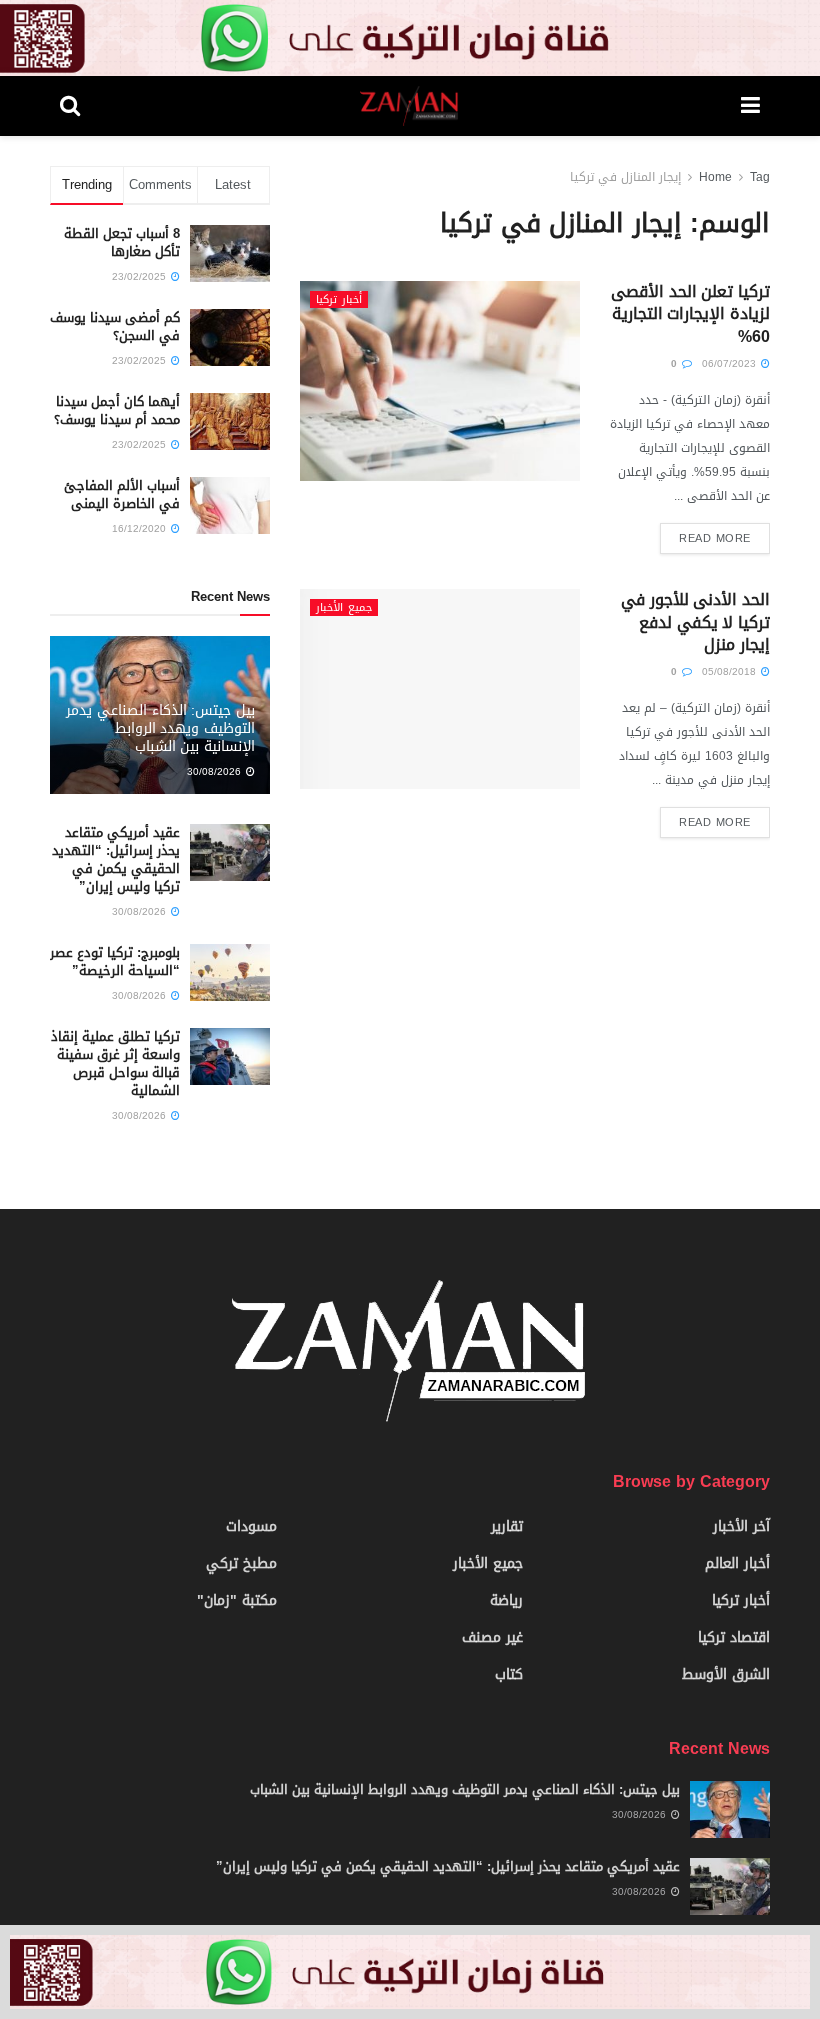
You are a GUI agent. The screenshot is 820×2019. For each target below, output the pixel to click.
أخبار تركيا (339, 299)
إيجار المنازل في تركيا (625, 177)
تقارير (507, 1526)
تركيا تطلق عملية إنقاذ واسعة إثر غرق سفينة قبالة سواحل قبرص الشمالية (115, 1064)
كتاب (509, 1674)
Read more (715, 538)
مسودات (251, 1526)
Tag (760, 177)
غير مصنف (492, 1637)
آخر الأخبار (741, 1526)
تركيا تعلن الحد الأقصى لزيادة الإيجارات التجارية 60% (690, 314)
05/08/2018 (730, 671)
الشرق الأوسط (726, 1674)
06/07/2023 (730, 363)
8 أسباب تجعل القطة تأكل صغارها (122, 242)
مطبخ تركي (241, 1563)
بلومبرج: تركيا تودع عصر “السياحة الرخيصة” (115, 961)
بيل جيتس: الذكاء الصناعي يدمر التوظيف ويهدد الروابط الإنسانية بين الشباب (160, 728)
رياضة (506, 1600)
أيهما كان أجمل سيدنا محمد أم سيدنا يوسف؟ (117, 410)
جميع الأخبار (344, 607)
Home (715, 177)
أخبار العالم (737, 1563)
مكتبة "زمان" (237, 1600)
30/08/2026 (215, 771)
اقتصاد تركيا (734, 1637)
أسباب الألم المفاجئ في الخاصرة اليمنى (122, 494)
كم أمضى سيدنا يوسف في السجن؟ (115, 326)
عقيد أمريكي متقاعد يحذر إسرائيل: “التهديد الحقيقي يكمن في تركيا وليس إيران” (116, 860)
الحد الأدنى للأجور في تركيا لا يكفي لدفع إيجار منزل (695, 622)
